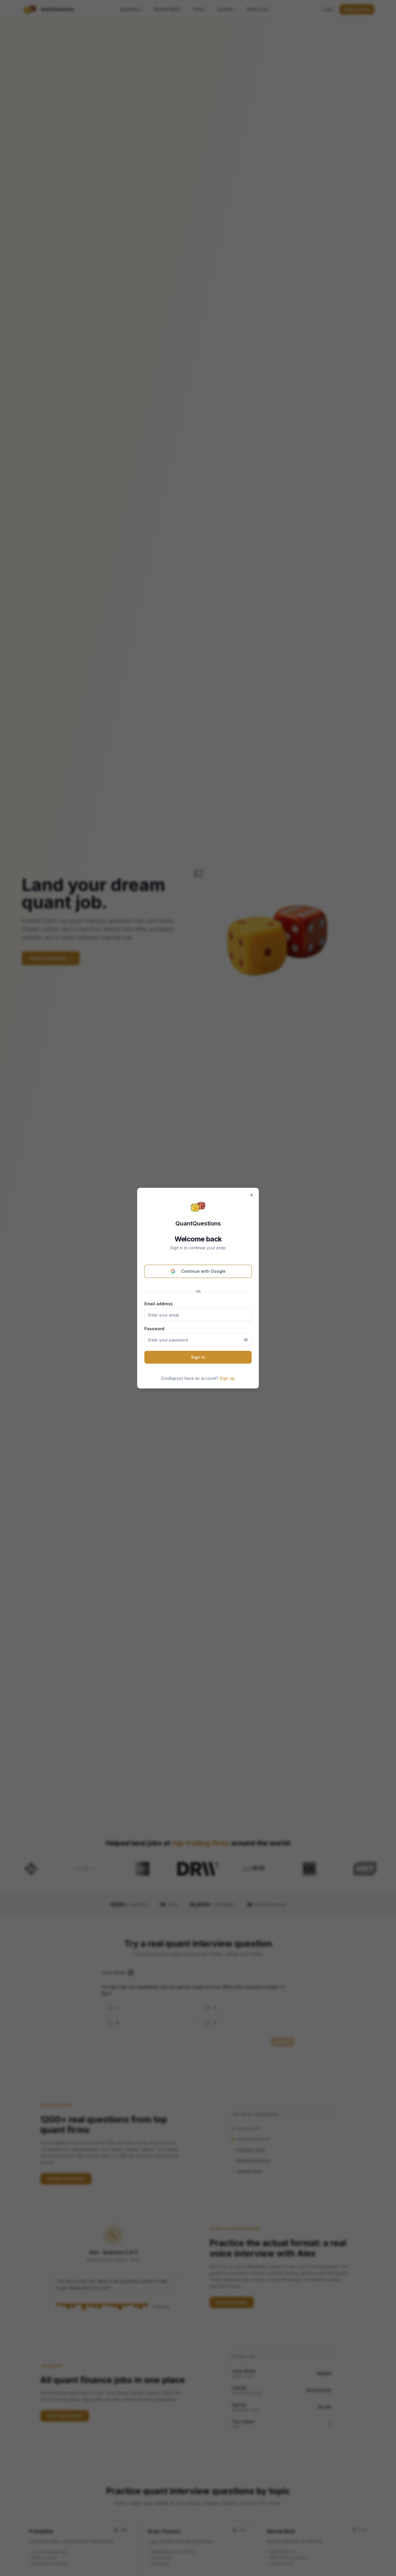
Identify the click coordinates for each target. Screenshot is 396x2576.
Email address (159, 1304)
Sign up (227, 1378)
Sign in (198, 1357)
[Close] (252, 1195)
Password (154, 1329)
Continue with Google (203, 1271)
